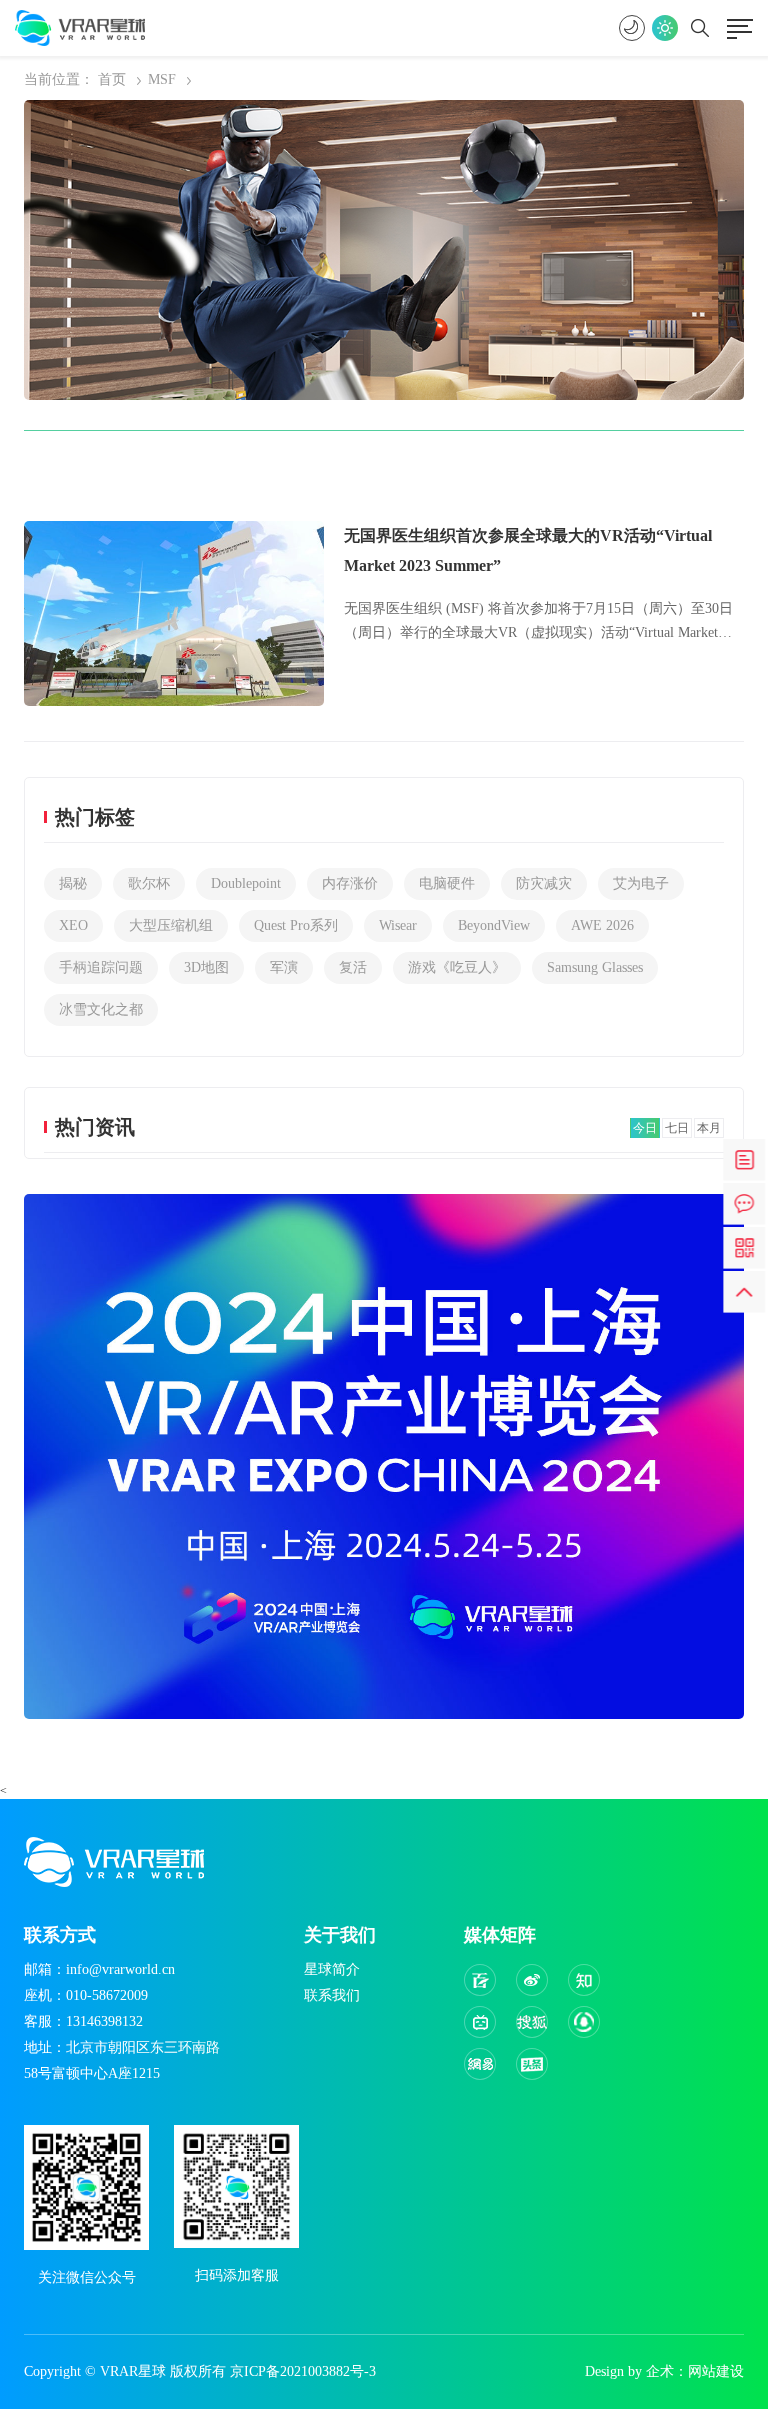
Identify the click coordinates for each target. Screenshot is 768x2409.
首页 (112, 79)
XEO (73, 925)
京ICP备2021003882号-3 (303, 2371)
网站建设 (716, 2371)
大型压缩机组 (171, 925)
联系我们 (332, 1995)
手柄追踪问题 (101, 967)
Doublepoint (246, 883)
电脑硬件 (447, 883)
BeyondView (494, 925)
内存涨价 (350, 883)
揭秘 (73, 883)
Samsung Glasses (595, 967)
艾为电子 (641, 883)
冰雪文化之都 (101, 1009)
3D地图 (206, 967)
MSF (162, 79)
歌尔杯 (149, 883)
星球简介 (332, 1969)
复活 (353, 967)
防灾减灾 (544, 883)
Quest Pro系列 (296, 925)
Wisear (398, 925)
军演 (284, 967)
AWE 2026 (602, 925)
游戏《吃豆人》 (457, 967)
